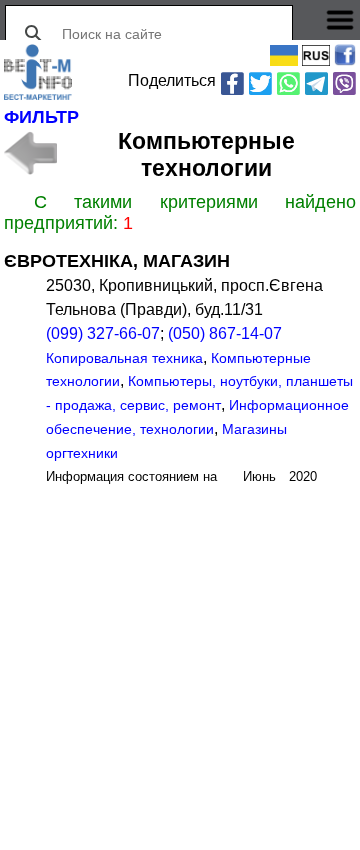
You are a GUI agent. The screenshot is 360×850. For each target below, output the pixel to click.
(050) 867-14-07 (225, 333)
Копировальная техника (124, 358)
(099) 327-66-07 (103, 333)
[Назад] (30, 153)
